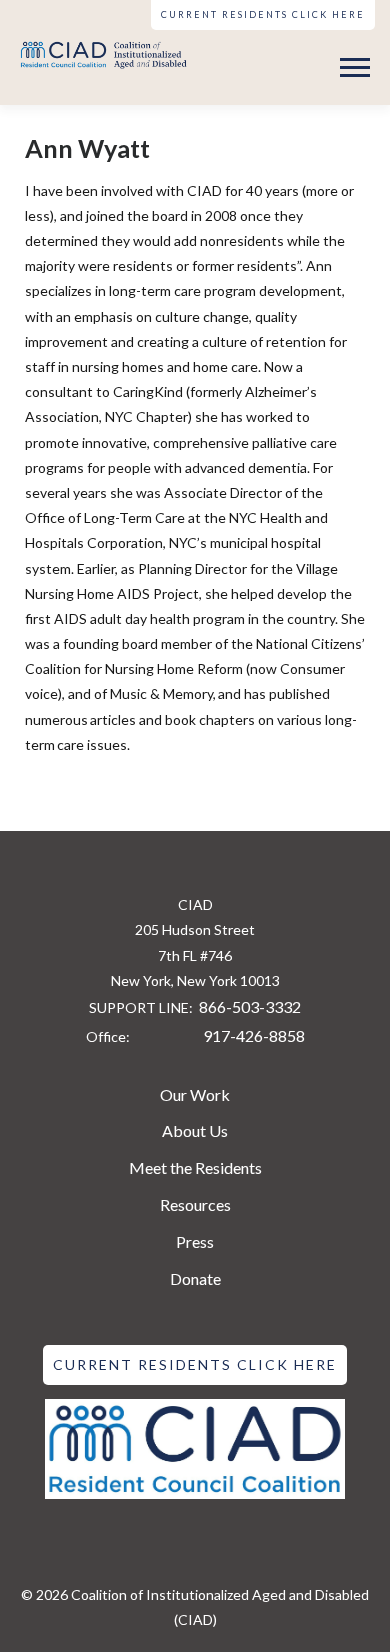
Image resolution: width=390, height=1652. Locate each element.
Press (195, 1241)
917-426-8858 (254, 1035)
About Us (195, 1130)
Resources (195, 1204)
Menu (357, 67)
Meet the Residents (195, 1167)
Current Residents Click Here (263, 14)
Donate (195, 1278)
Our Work (195, 1094)
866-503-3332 (250, 1006)
